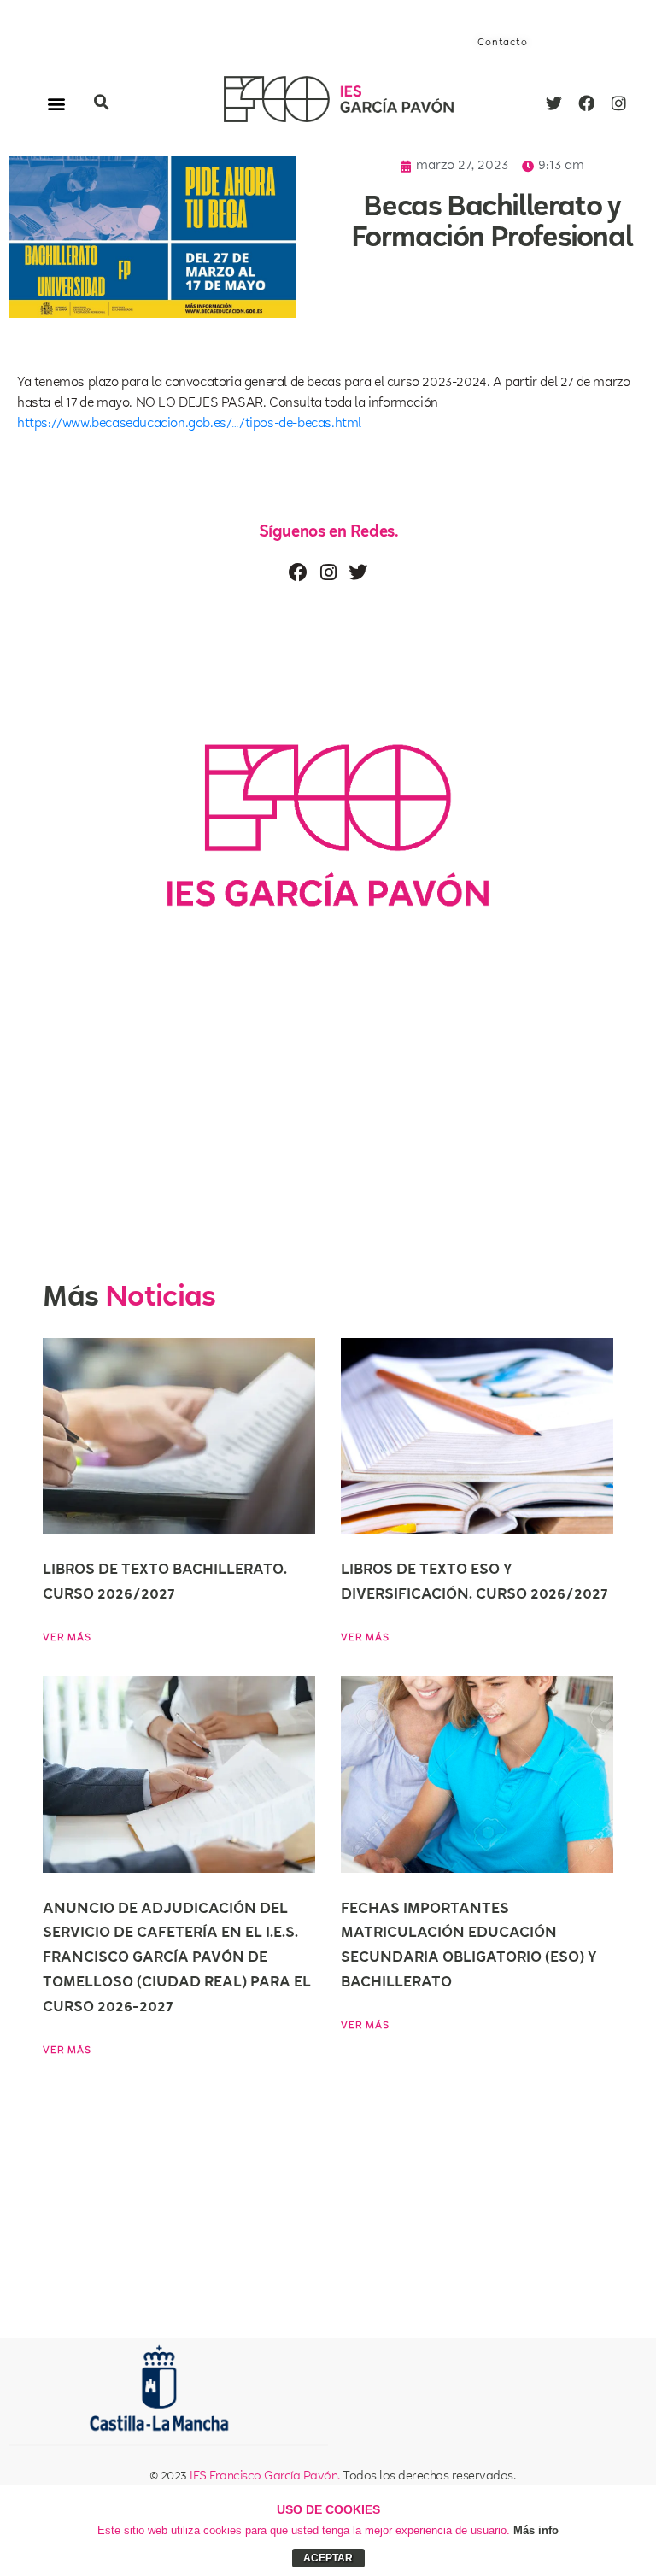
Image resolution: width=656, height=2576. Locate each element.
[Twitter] (553, 103)
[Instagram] (618, 103)
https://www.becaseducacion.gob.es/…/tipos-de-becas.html (189, 424)
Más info (536, 2530)
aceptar (328, 2558)
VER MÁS (67, 1638)
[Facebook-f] (586, 103)
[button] (57, 103)
